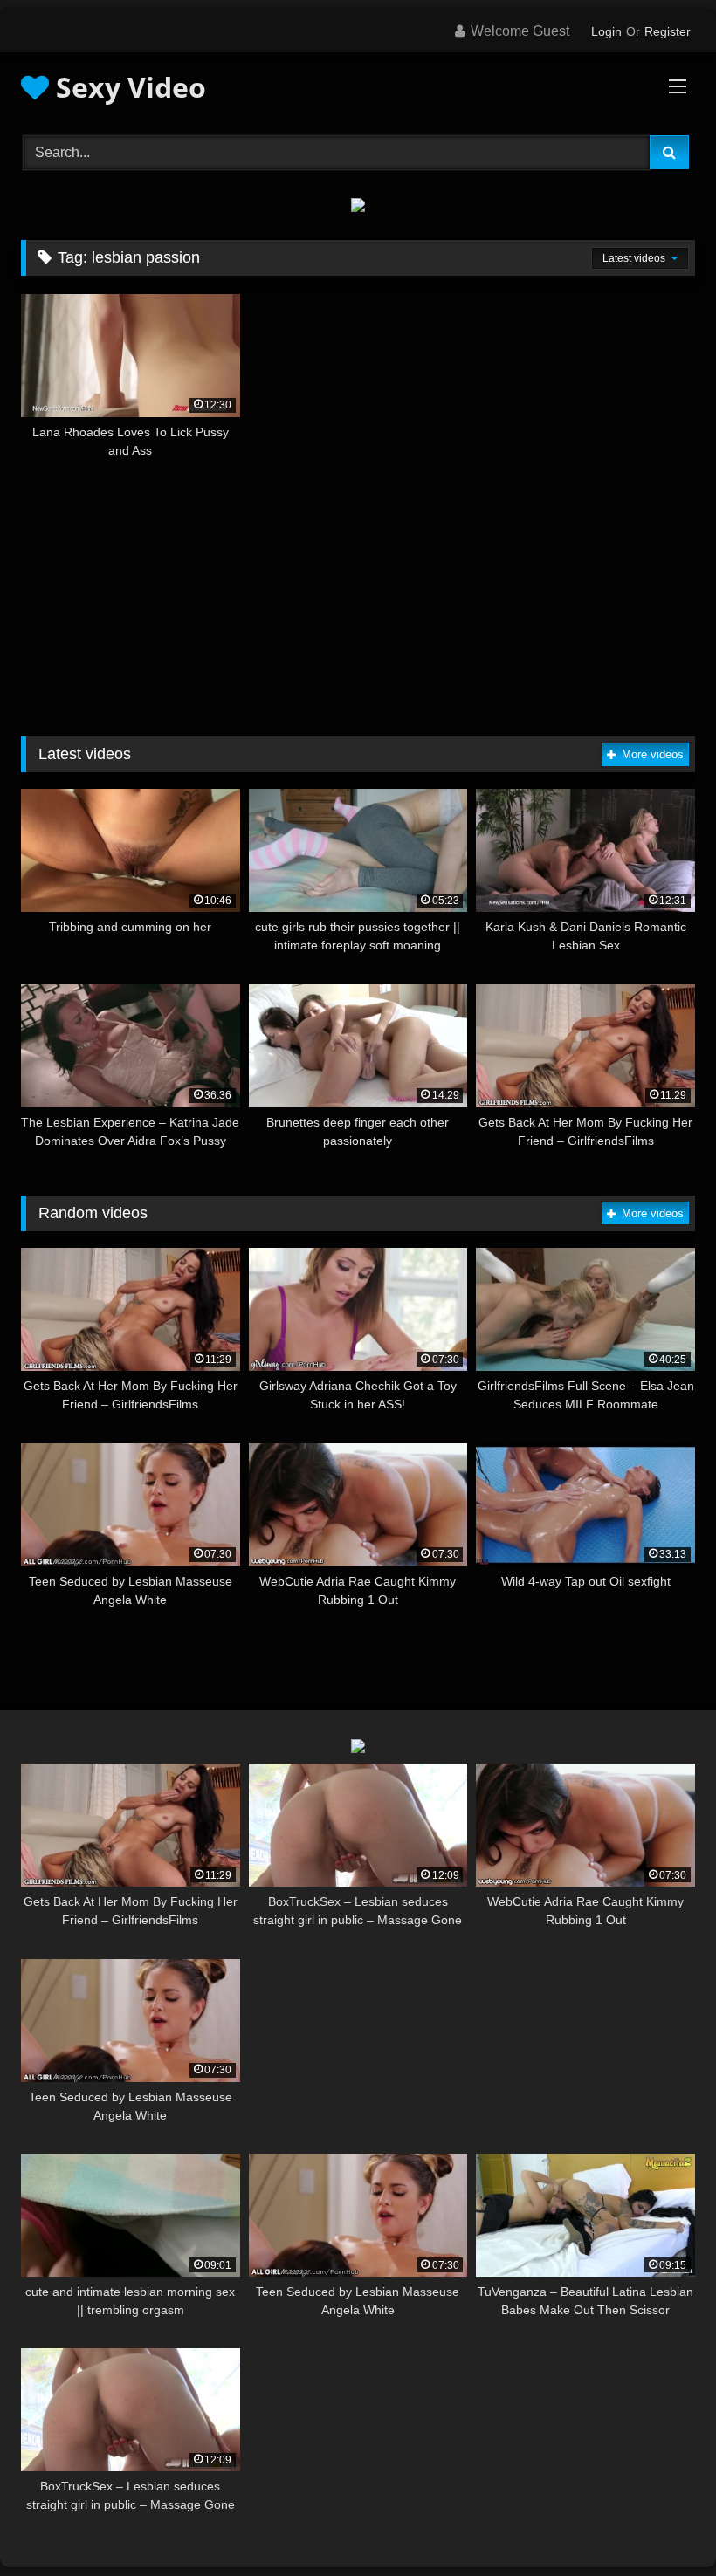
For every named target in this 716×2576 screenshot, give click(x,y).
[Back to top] (662, 2524)
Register (668, 31)
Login (606, 31)
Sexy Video (127, 87)
